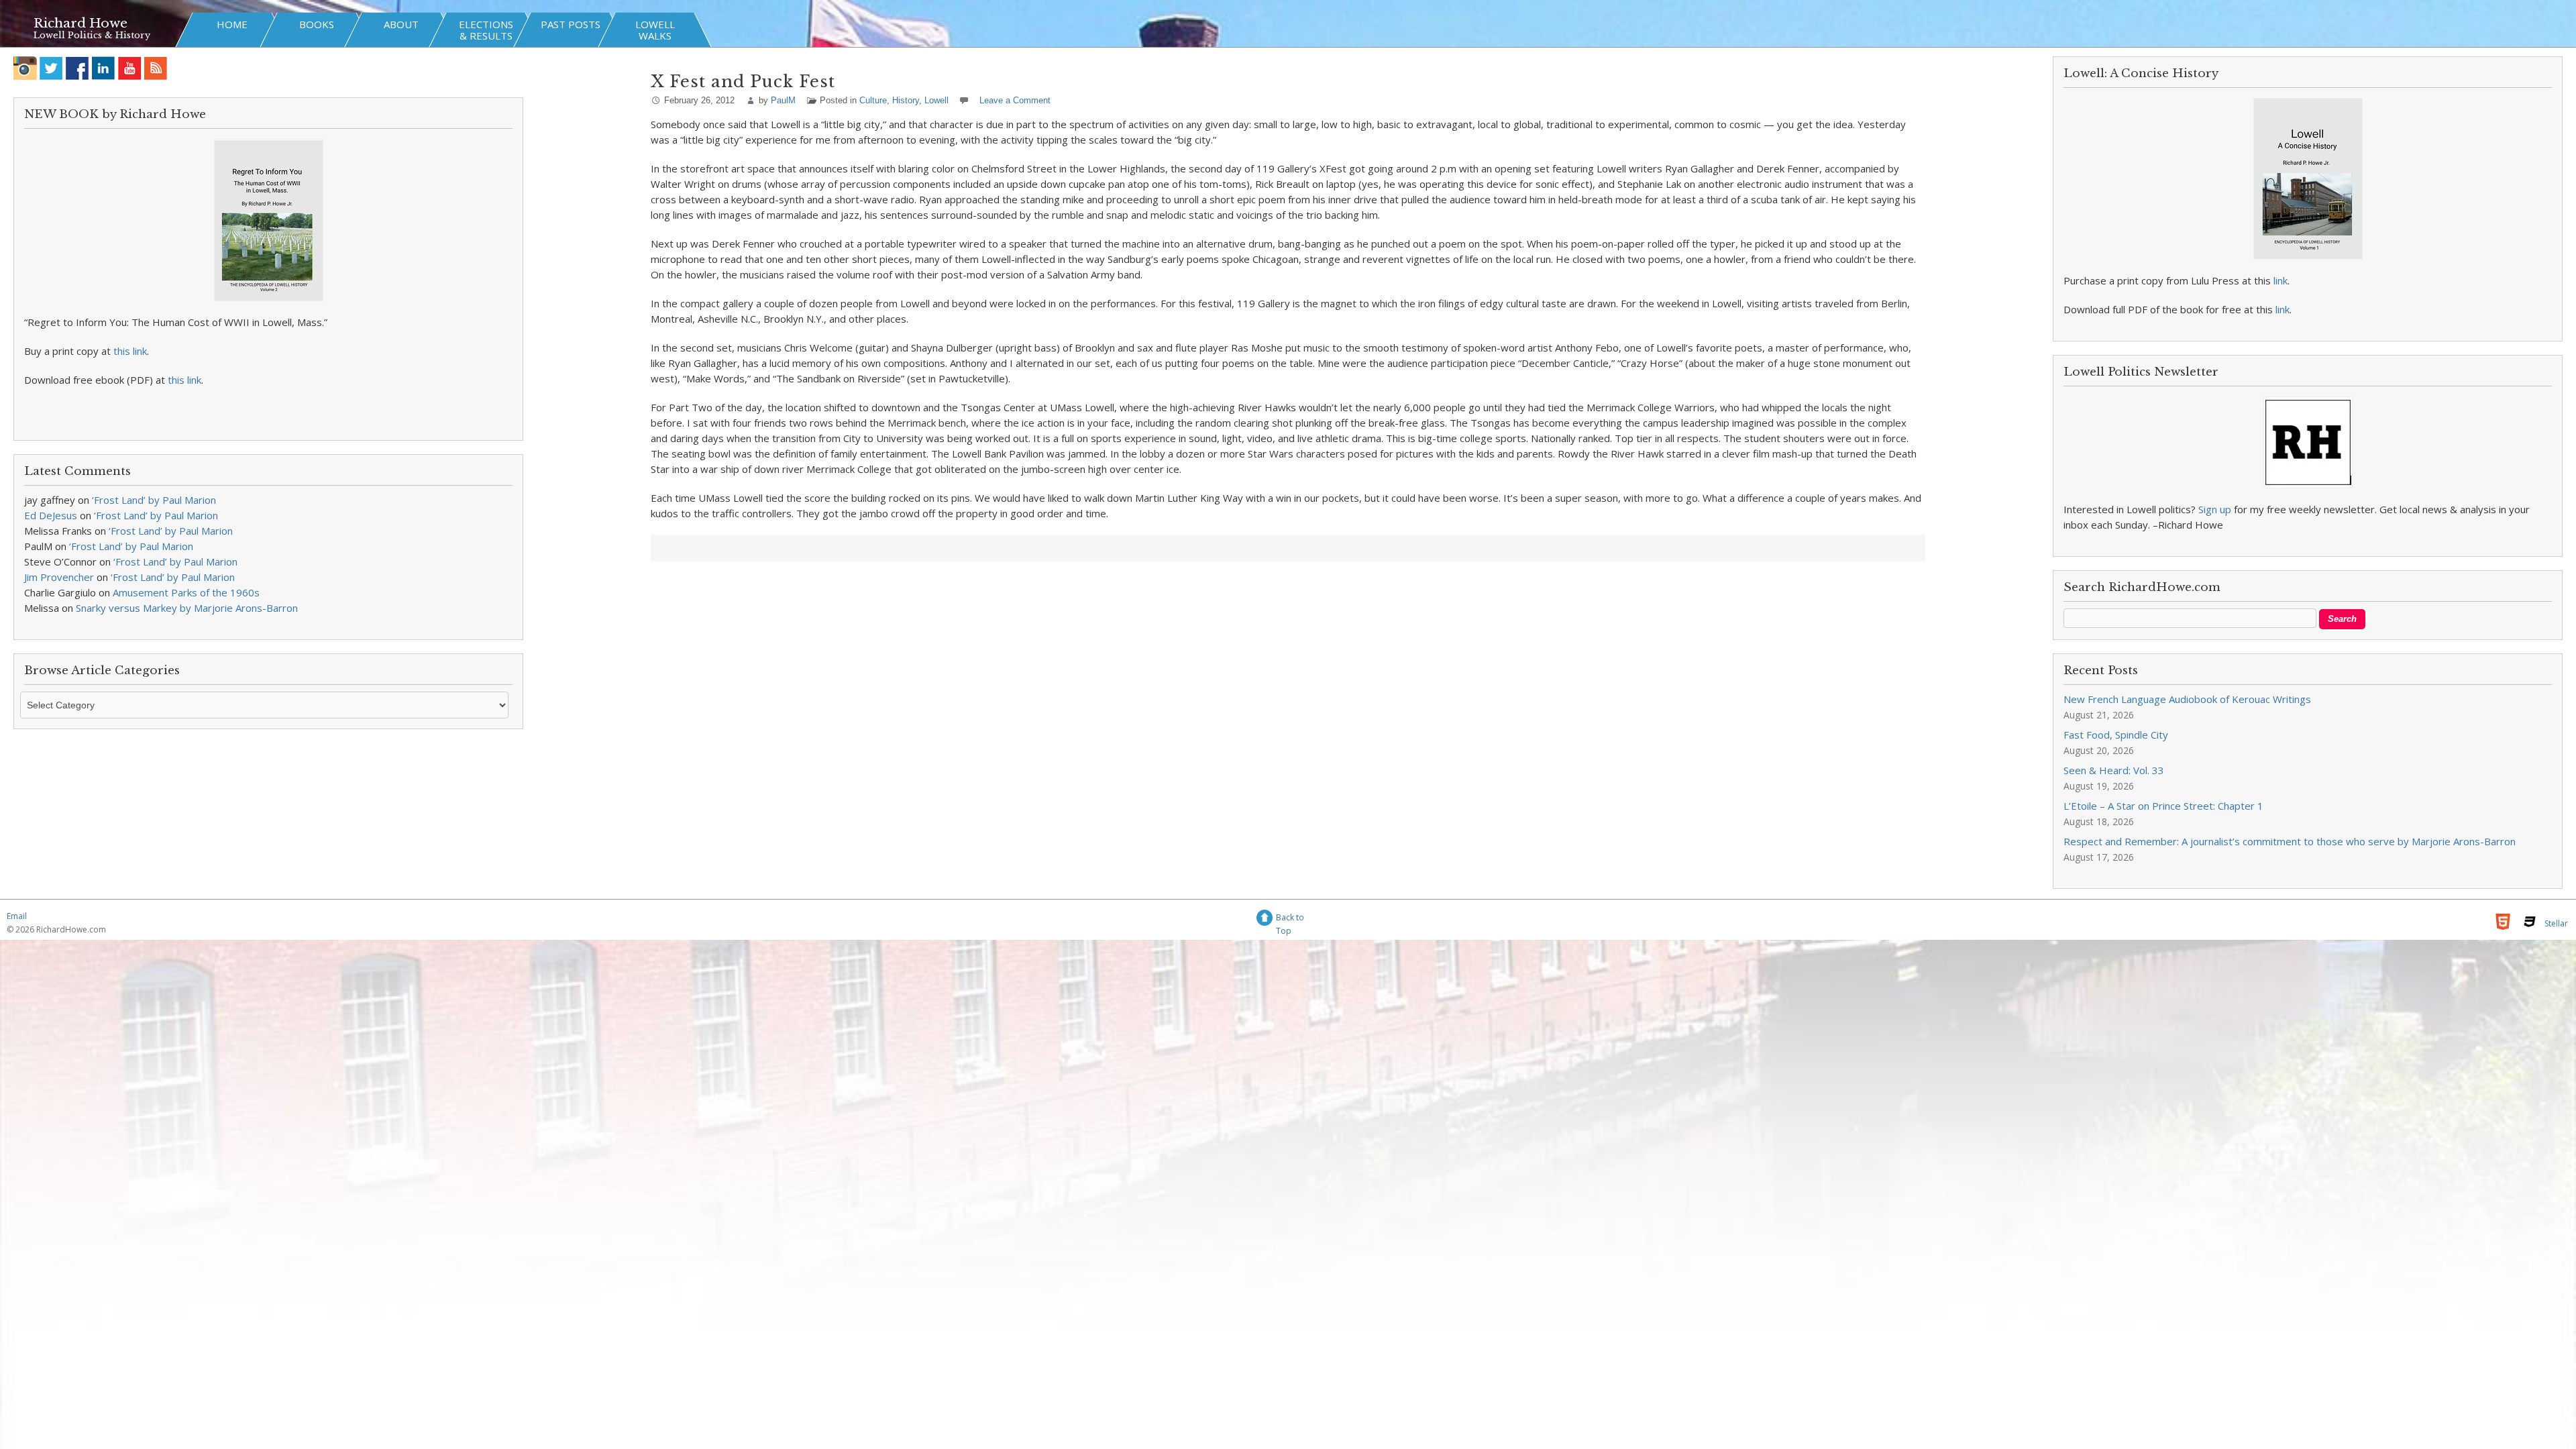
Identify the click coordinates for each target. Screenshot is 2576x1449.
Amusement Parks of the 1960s (186, 592)
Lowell (936, 100)
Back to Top (1290, 919)
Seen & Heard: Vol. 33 (2114, 770)
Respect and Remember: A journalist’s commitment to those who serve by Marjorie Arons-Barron (2290, 841)
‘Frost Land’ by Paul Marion (154, 500)
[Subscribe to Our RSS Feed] (156, 68)
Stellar (2556, 923)
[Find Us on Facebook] (77, 68)
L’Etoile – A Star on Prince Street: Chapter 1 (2163, 806)
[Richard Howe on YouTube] (130, 68)
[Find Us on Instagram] (25, 68)
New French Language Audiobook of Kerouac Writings (2187, 699)
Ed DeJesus (51, 515)
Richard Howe (80, 23)
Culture (873, 100)
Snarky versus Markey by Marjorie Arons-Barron (187, 608)
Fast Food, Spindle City (2116, 735)
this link (130, 351)
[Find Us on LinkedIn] (104, 68)
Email (17, 916)
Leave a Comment (1015, 100)
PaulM (783, 100)
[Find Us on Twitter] (51, 68)
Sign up (2215, 509)
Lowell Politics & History (92, 35)
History (906, 100)
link (2280, 280)
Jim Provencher (59, 577)
